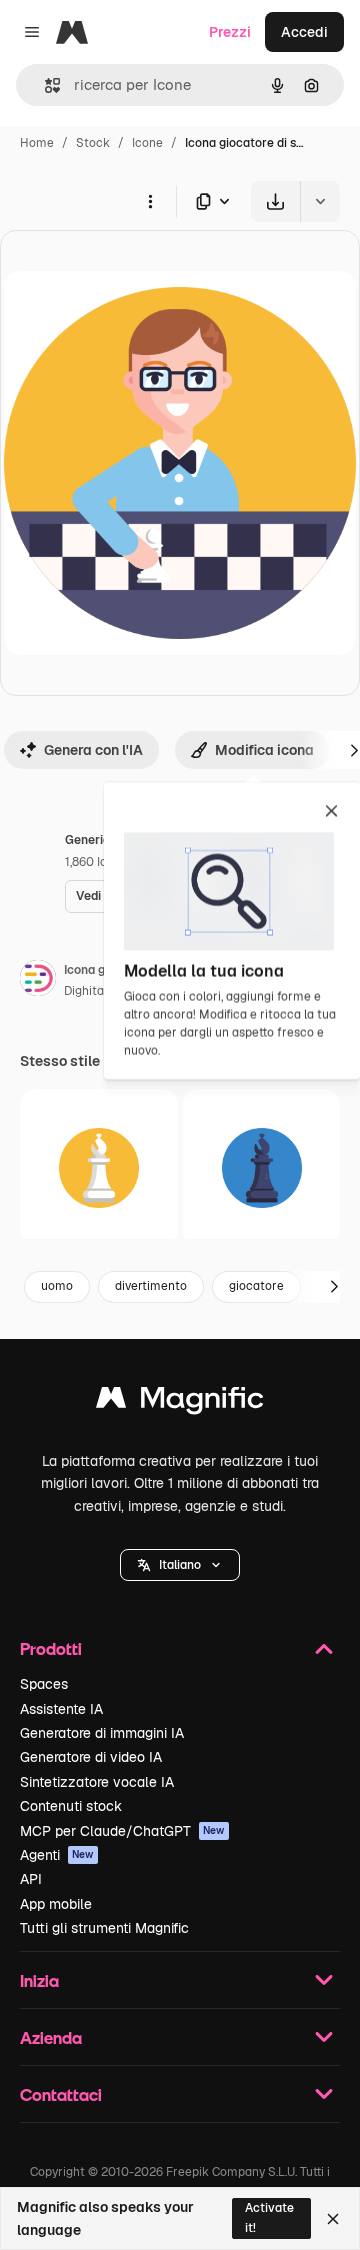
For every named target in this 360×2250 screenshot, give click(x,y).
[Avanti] (334, 1287)
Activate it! (269, 2217)
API (31, 1879)
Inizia (39, 1980)
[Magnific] (180, 1402)
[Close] (333, 2219)
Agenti (57, 1855)
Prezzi (230, 32)
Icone (147, 143)
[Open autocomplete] (44, 85)
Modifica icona (264, 750)
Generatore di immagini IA (102, 1733)
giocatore (256, 1286)
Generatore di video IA (91, 1757)
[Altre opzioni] (150, 201)
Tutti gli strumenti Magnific (104, 1928)
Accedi (304, 32)
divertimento (151, 1286)
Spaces (44, 1684)
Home (37, 143)
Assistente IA (61, 1709)
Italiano (180, 1565)
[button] (180, 1565)
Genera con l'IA (93, 750)
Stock (93, 143)
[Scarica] (275, 201)
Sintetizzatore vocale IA (97, 1782)
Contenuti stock (71, 1806)
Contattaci (61, 2094)
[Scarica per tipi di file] (214, 201)
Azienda (51, 2037)
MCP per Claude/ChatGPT (122, 1831)
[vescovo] (99, 1168)
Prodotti (51, 1648)
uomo (57, 1286)
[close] (331, 812)
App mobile (56, 1904)
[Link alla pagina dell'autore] (38, 981)
